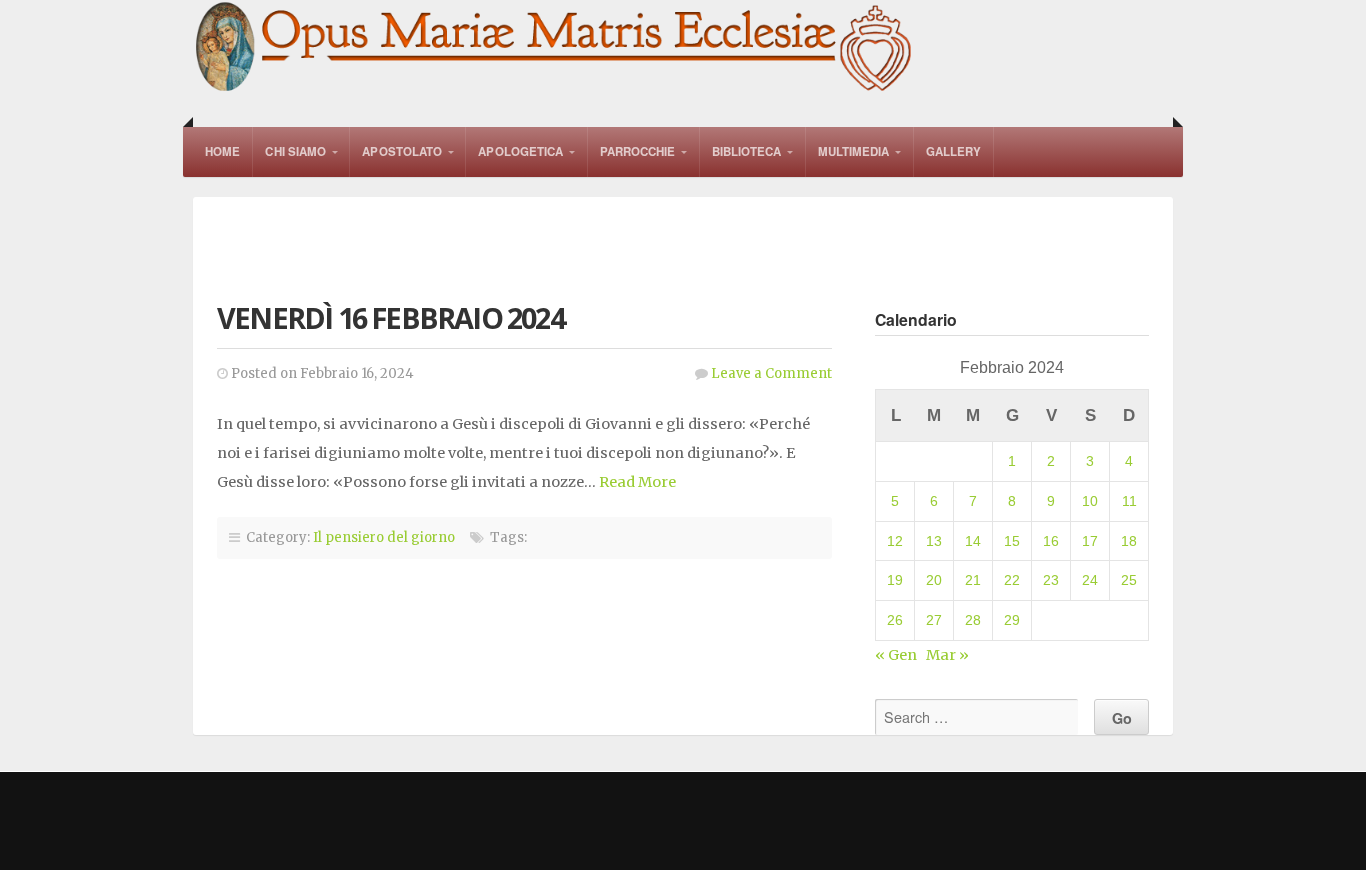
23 (1051, 580)
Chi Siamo (295, 151)
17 (1090, 541)
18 (1129, 541)
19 (895, 580)
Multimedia (854, 151)
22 (1012, 580)
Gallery (954, 151)
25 (1129, 580)
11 (1129, 501)
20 (934, 580)
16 (1051, 541)
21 (973, 580)
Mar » (947, 655)
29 (1012, 620)
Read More (637, 482)
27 (934, 620)
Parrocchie (638, 151)
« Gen (896, 655)
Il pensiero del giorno (384, 537)
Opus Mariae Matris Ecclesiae (555, 48)
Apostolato (402, 151)
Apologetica (520, 151)
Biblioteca (747, 151)
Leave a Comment (771, 373)
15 (1012, 541)
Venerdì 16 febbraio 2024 (390, 317)
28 (973, 620)
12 (895, 541)
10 (1090, 501)
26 (895, 620)
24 (1090, 580)
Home (222, 151)
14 (973, 541)
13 (934, 541)
